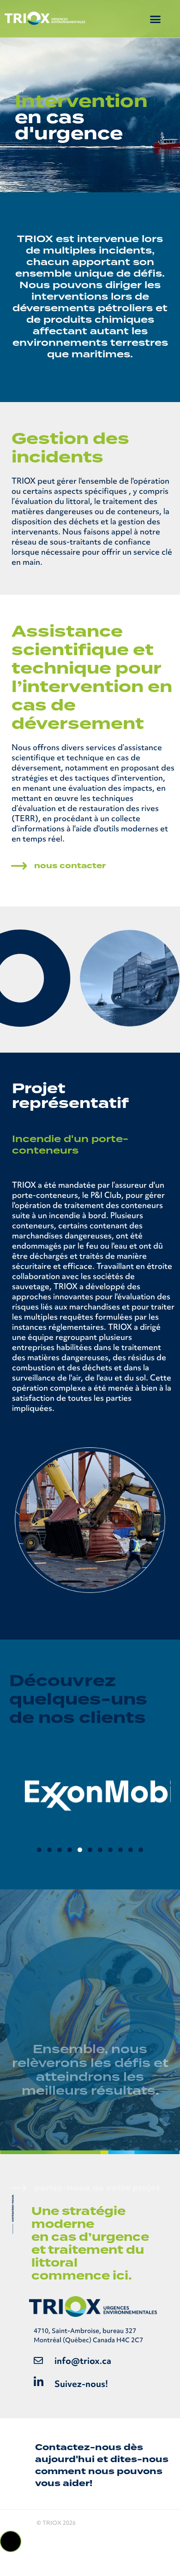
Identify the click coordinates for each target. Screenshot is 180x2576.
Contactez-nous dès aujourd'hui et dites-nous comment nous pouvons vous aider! (102, 2465)
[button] (156, 19)
